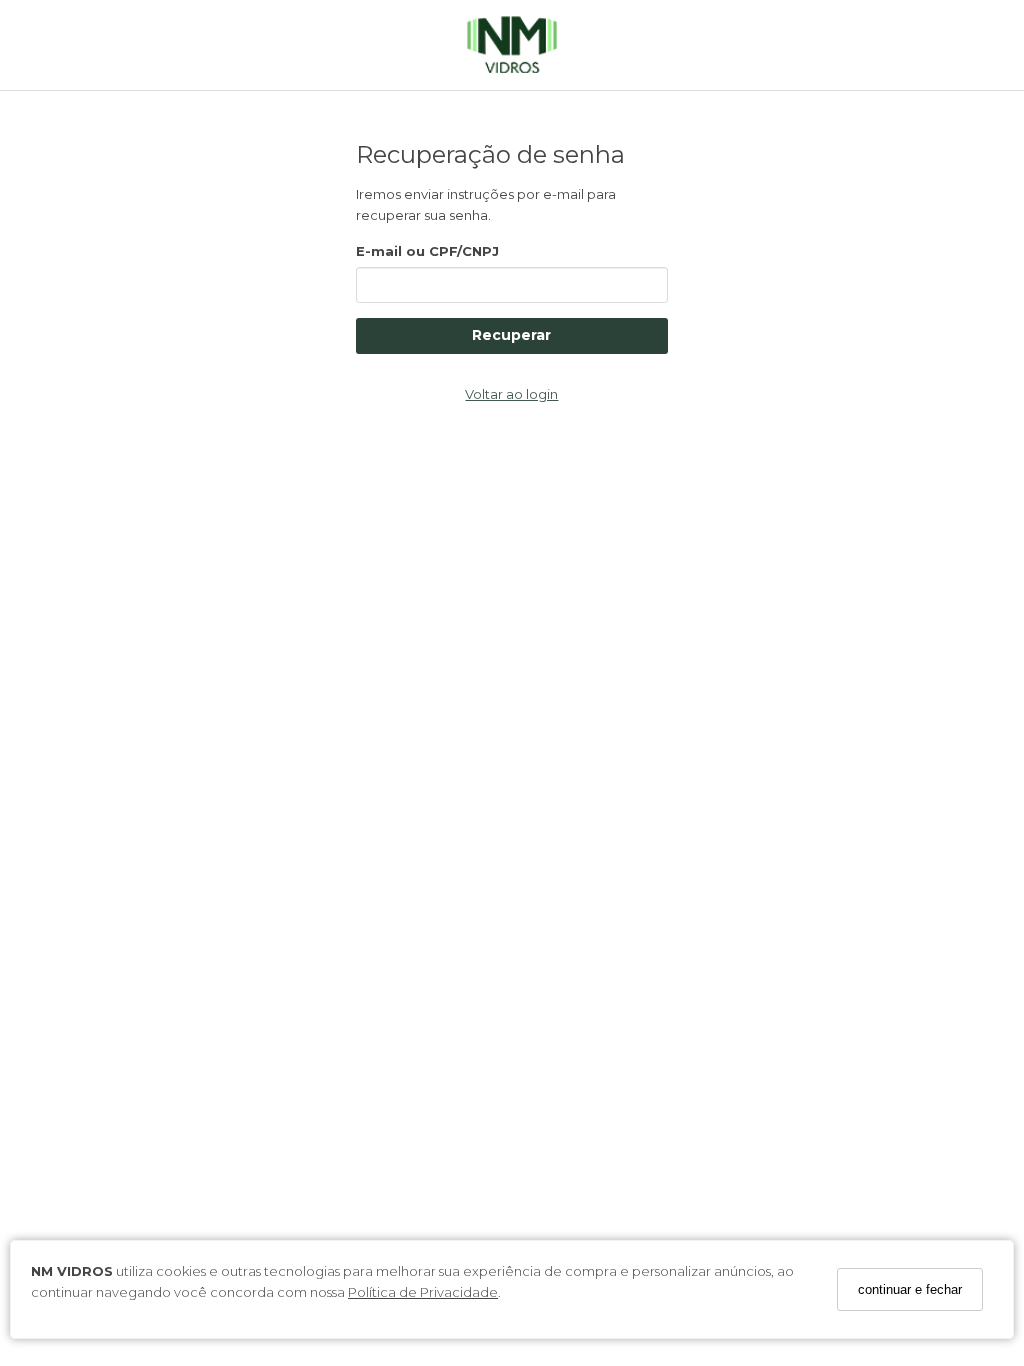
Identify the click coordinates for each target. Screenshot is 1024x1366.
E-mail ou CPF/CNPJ (427, 251)
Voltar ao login (511, 394)
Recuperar (511, 335)
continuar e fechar (910, 1289)
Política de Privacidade (423, 1292)
